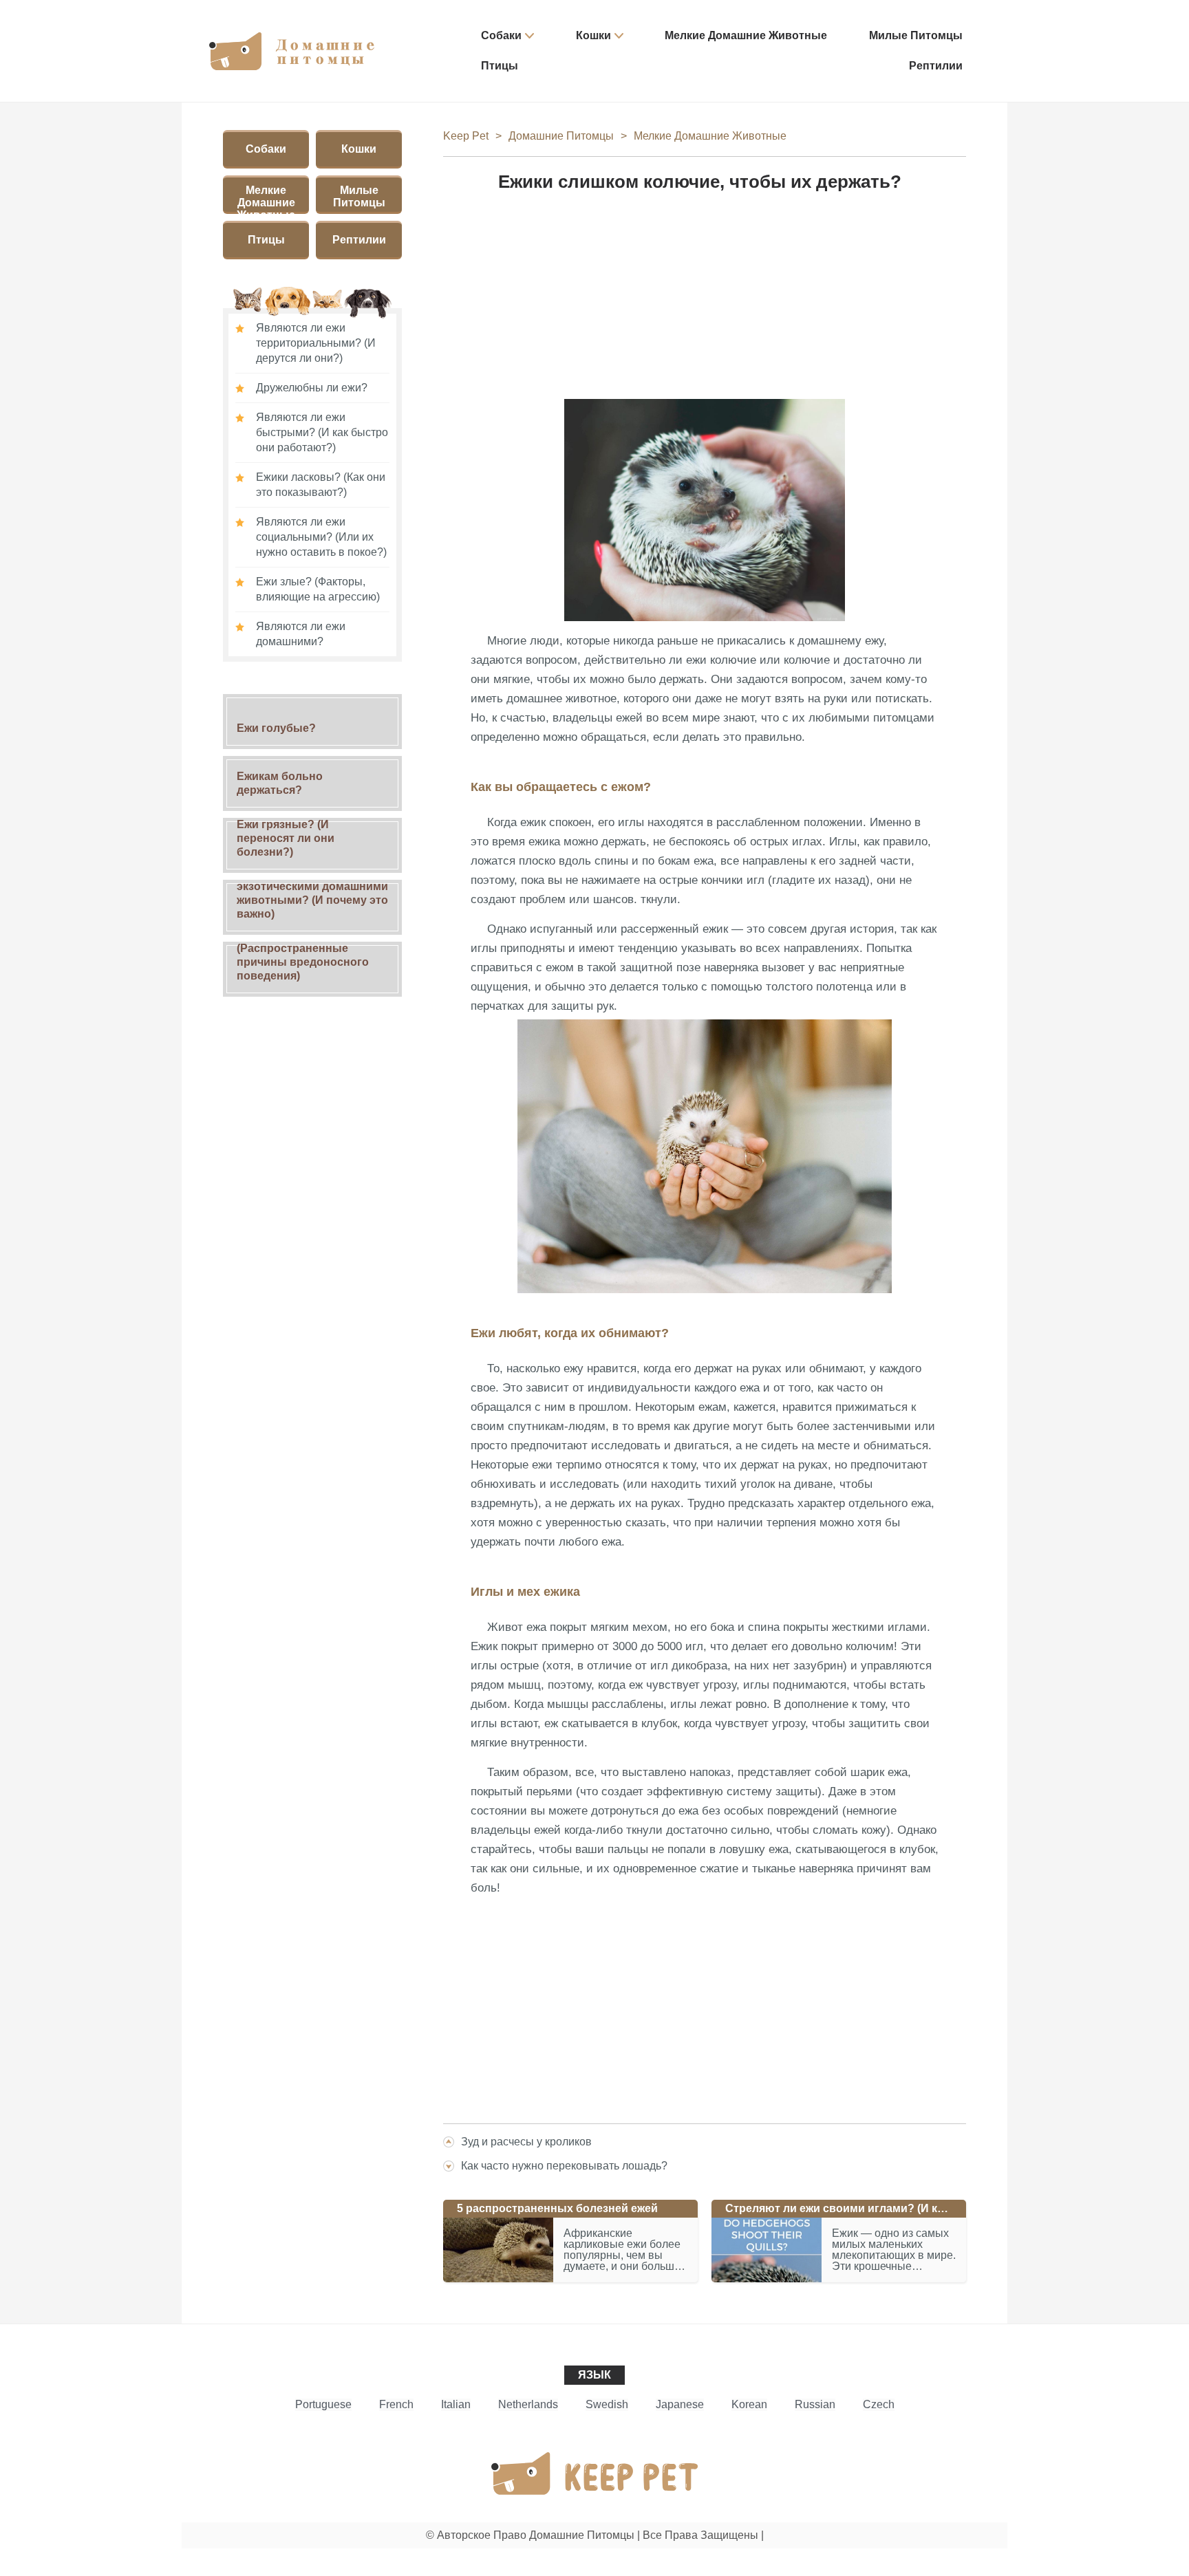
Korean (749, 2404)
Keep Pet (466, 136)
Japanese (680, 2404)
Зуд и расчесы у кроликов (526, 2142)
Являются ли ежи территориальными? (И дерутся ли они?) (316, 343)
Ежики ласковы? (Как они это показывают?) (321, 485)
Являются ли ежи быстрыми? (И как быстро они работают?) (322, 432)
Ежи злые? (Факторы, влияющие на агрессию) (318, 589)
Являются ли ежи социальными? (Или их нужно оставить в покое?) (321, 537)
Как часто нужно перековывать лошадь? (564, 2166)
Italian (456, 2404)
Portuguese (323, 2404)
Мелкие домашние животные (746, 35)
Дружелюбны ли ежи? (312, 388)
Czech (879, 2404)
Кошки (593, 35)
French (396, 2404)
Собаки (501, 35)
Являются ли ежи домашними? (301, 634)
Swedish (607, 2404)
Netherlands (528, 2404)
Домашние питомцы (561, 136)
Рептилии (936, 66)
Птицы (500, 66)
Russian (815, 2404)
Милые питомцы (916, 35)
